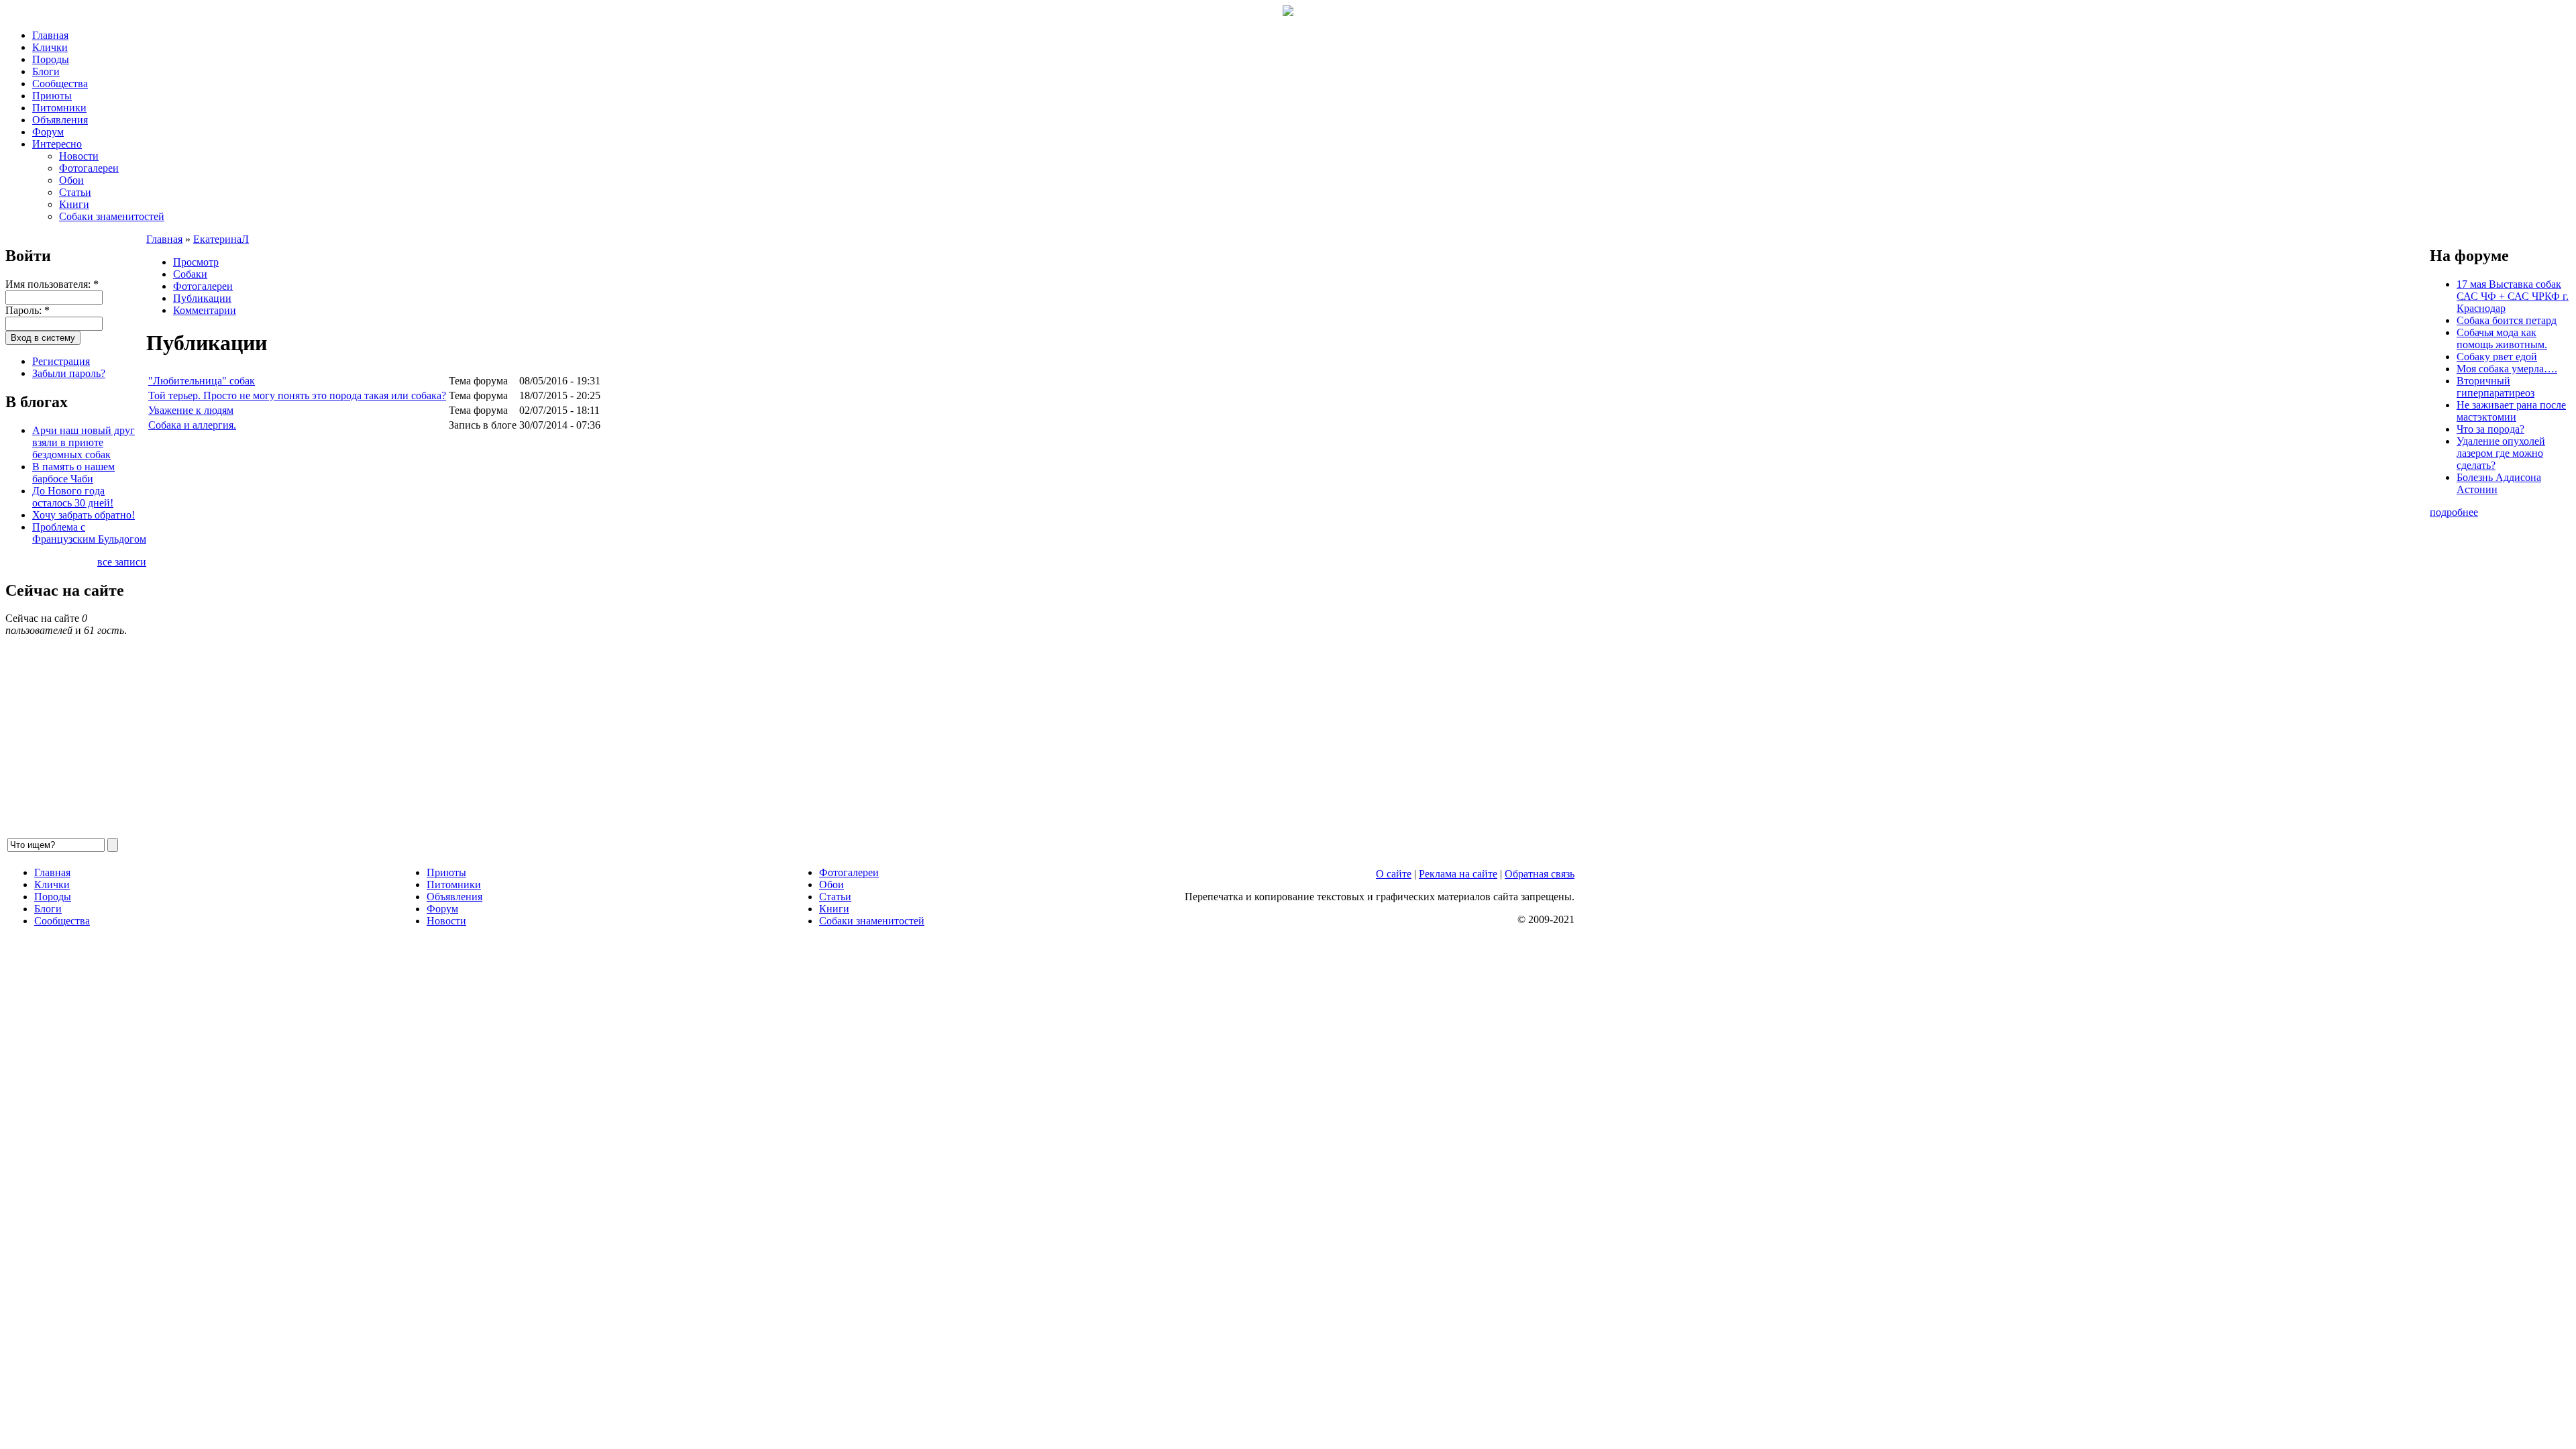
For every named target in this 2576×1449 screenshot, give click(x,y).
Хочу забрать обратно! (84, 515)
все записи (122, 562)
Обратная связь (1540, 874)
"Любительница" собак (202, 381)
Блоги (46, 71)
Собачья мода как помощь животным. (2502, 338)
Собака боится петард (2507, 320)
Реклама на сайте (1458, 874)
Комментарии (205, 310)
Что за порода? (2490, 429)
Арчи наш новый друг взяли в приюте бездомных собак (84, 442)
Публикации (202, 298)
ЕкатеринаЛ (221, 239)
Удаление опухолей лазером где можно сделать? (2501, 453)
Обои (71, 180)
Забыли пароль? (69, 373)
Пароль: (28, 310)
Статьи (75, 192)
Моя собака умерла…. (2507, 369)
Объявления (60, 120)
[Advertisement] (549, 635)
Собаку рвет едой (2497, 357)
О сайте (1394, 874)
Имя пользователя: (52, 284)
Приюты (52, 96)
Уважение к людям (191, 410)
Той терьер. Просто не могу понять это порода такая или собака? (297, 395)
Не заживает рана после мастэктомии (2511, 411)
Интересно (57, 144)
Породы (51, 59)
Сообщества (60, 84)
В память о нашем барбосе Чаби (73, 473)
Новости (79, 156)
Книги (74, 204)
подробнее (2454, 512)
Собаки (190, 274)
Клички (50, 47)
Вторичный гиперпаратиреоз (2495, 387)
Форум (48, 132)
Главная (50, 35)
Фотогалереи (89, 168)
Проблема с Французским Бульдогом (89, 533)
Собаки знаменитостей (112, 216)
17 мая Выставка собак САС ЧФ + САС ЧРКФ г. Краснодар (2513, 296)
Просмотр (196, 262)
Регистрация (61, 361)
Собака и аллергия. (192, 425)
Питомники (59, 108)
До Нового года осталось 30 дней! (73, 497)
